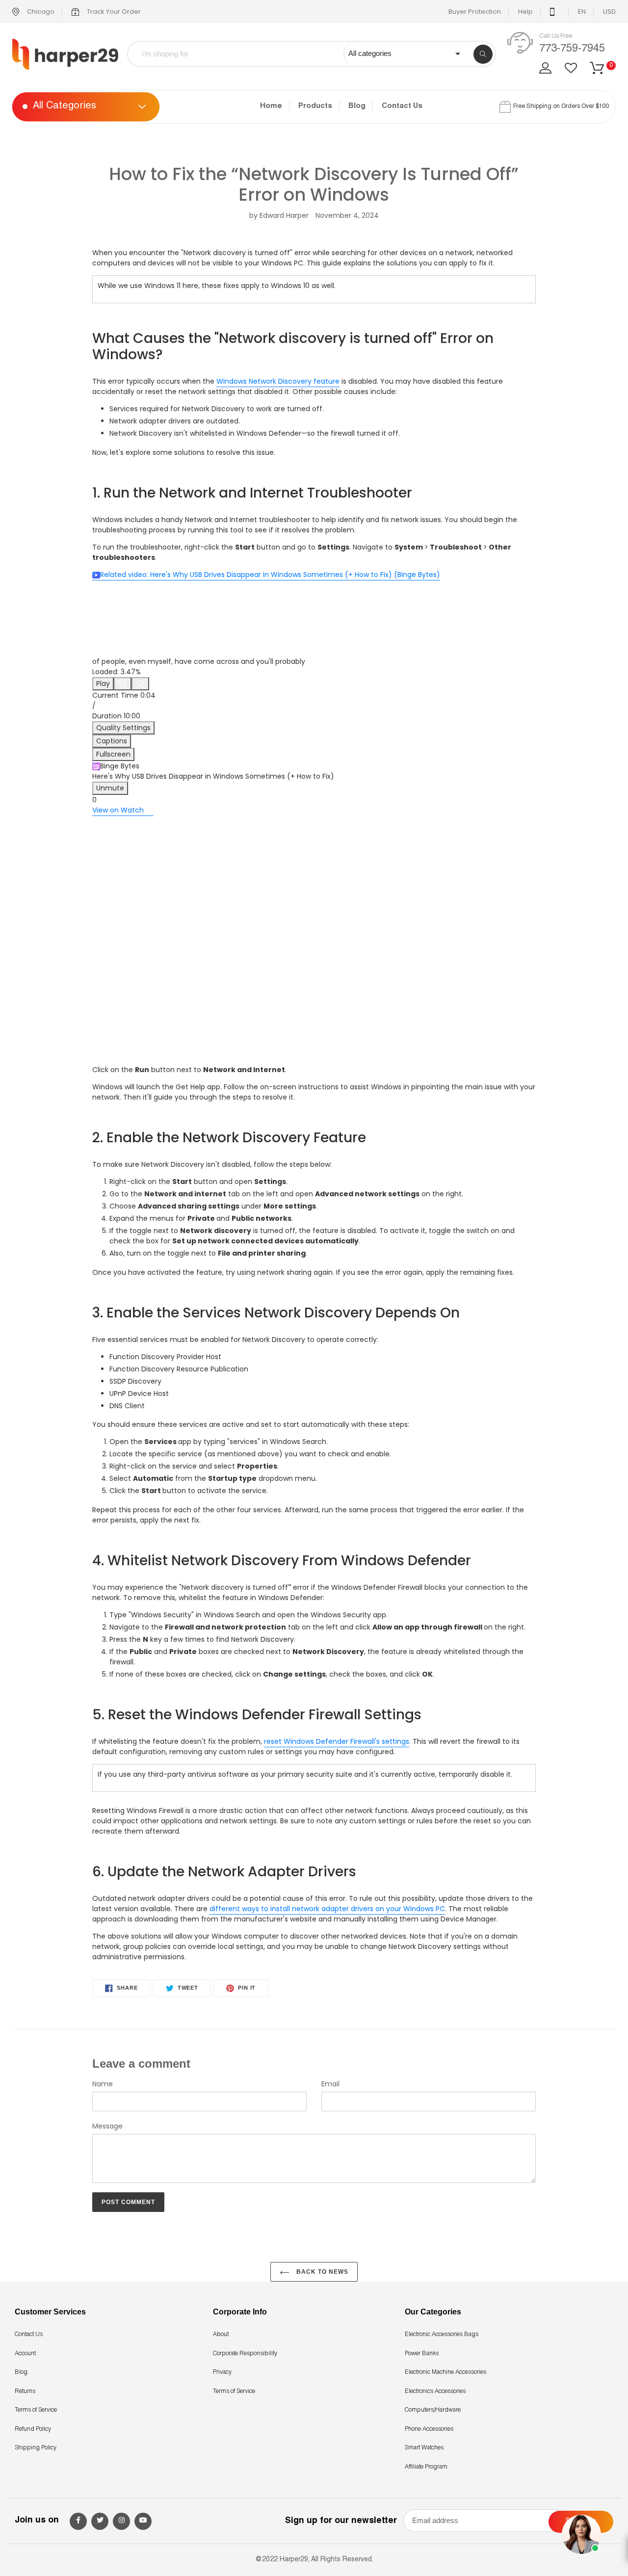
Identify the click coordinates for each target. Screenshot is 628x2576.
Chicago (40, 12)
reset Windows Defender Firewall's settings (337, 1741)
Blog (357, 106)
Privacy (222, 2372)
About (221, 2335)
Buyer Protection (475, 12)
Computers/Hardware (433, 2410)
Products (315, 106)
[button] (314, 698)
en (582, 12)
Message (107, 2126)
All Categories (65, 107)
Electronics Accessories (435, 2392)
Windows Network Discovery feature (278, 381)
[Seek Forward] (140, 684)
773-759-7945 (572, 49)
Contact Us (402, 106)
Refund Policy (33, 2429)
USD (609, 12)
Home (271, 106)
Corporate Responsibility (245, 2354)
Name (103, 2084)
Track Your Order (113, 12)
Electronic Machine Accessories (445, 2372)
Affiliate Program (426, 2467)
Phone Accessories (429, 2429)
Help (525, 12)
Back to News (321, 2272)
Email (330, 2084)
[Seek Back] (123, 684)
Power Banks (422, 2354)
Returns (25, 2392)
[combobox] (243, 54)
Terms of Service (36, 2410)
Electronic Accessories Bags (442, 2335)
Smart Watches (424, 2448)
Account (25, 2354)
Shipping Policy (36, 2448)
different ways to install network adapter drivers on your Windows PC (327, 1909)
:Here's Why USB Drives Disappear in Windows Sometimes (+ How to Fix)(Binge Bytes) (270, 575)
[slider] (314, 672)
